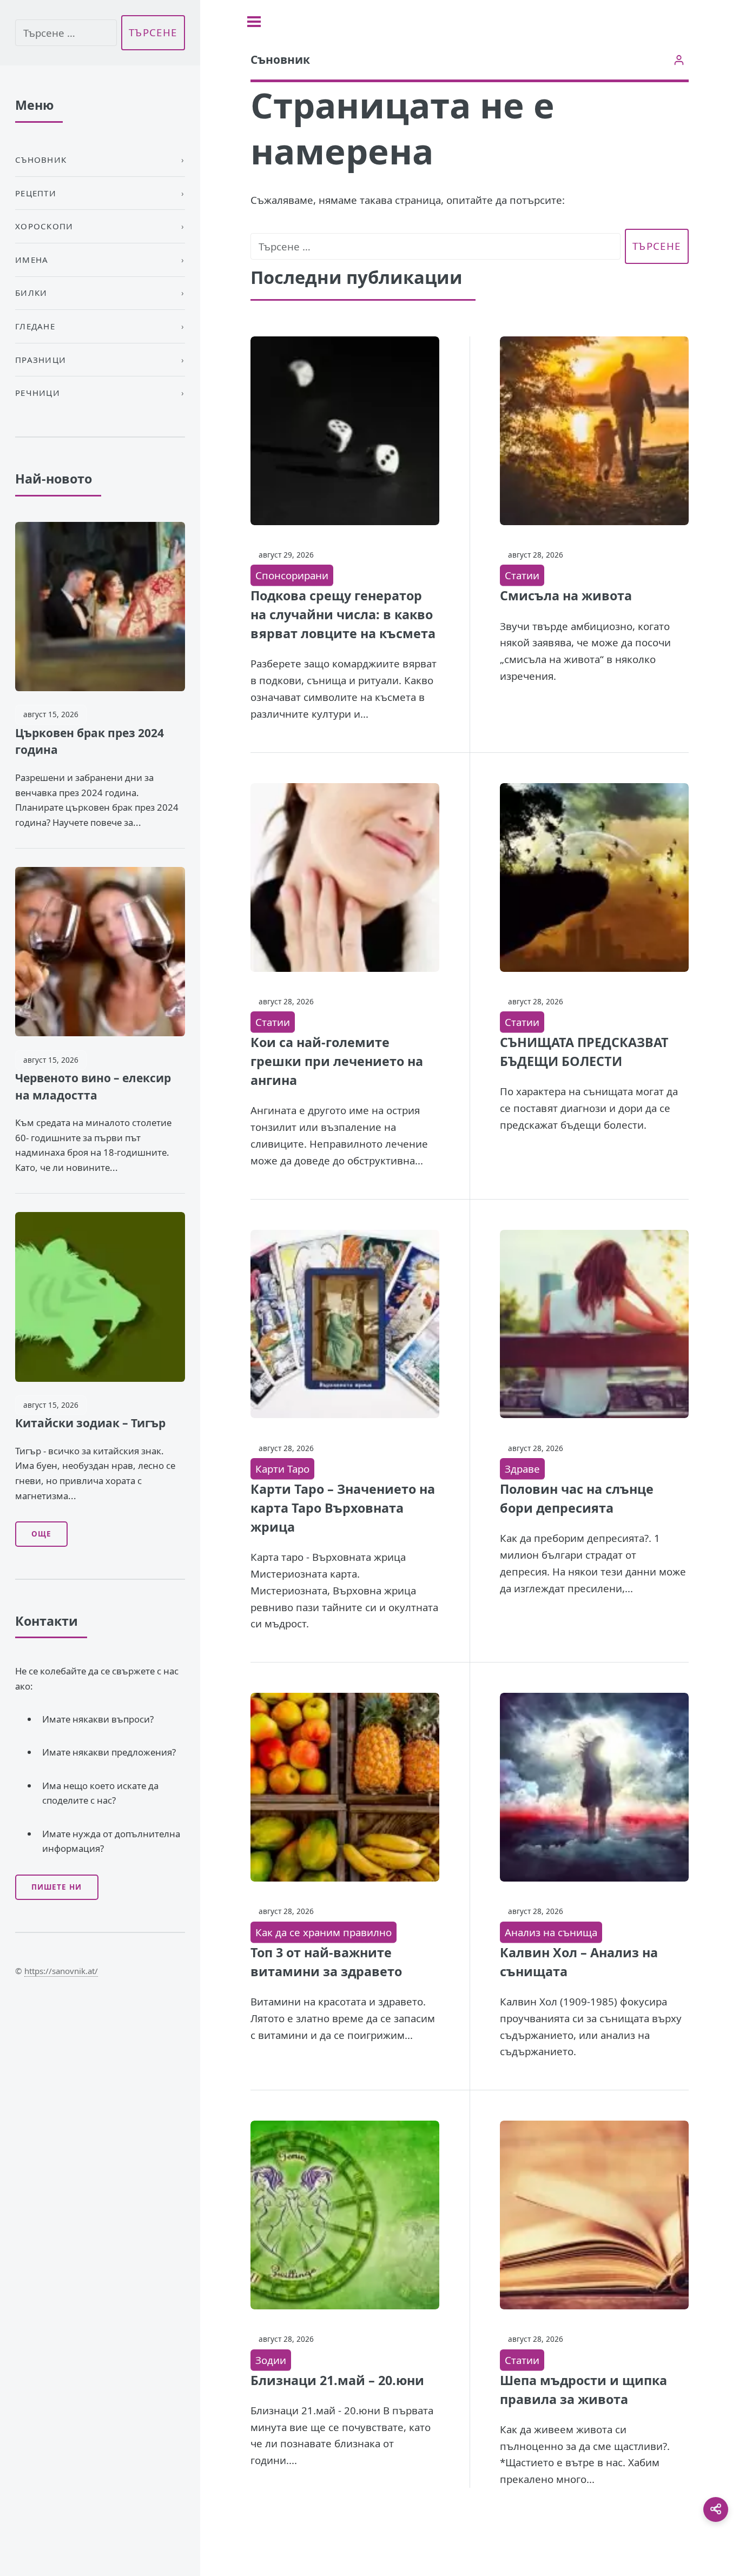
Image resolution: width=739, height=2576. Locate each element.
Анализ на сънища (551, 1932)
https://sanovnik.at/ (61, 1971)
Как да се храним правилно (324, 1932)
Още (41, 1534)
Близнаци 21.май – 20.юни (337, 2380)
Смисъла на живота (566, 595)
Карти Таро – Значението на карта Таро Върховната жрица (343, 1508)
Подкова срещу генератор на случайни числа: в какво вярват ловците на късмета (343, 614)
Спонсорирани (292, 575)
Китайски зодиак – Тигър (90, 1423)
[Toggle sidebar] (254, 22)
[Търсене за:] (436, 246)
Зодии (271, 2360)
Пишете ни (57, 1887)
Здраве (522, 1469)
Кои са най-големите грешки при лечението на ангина (337, 1061)
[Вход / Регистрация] (679, 60)
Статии (522, 575)
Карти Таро (282, 1469)
